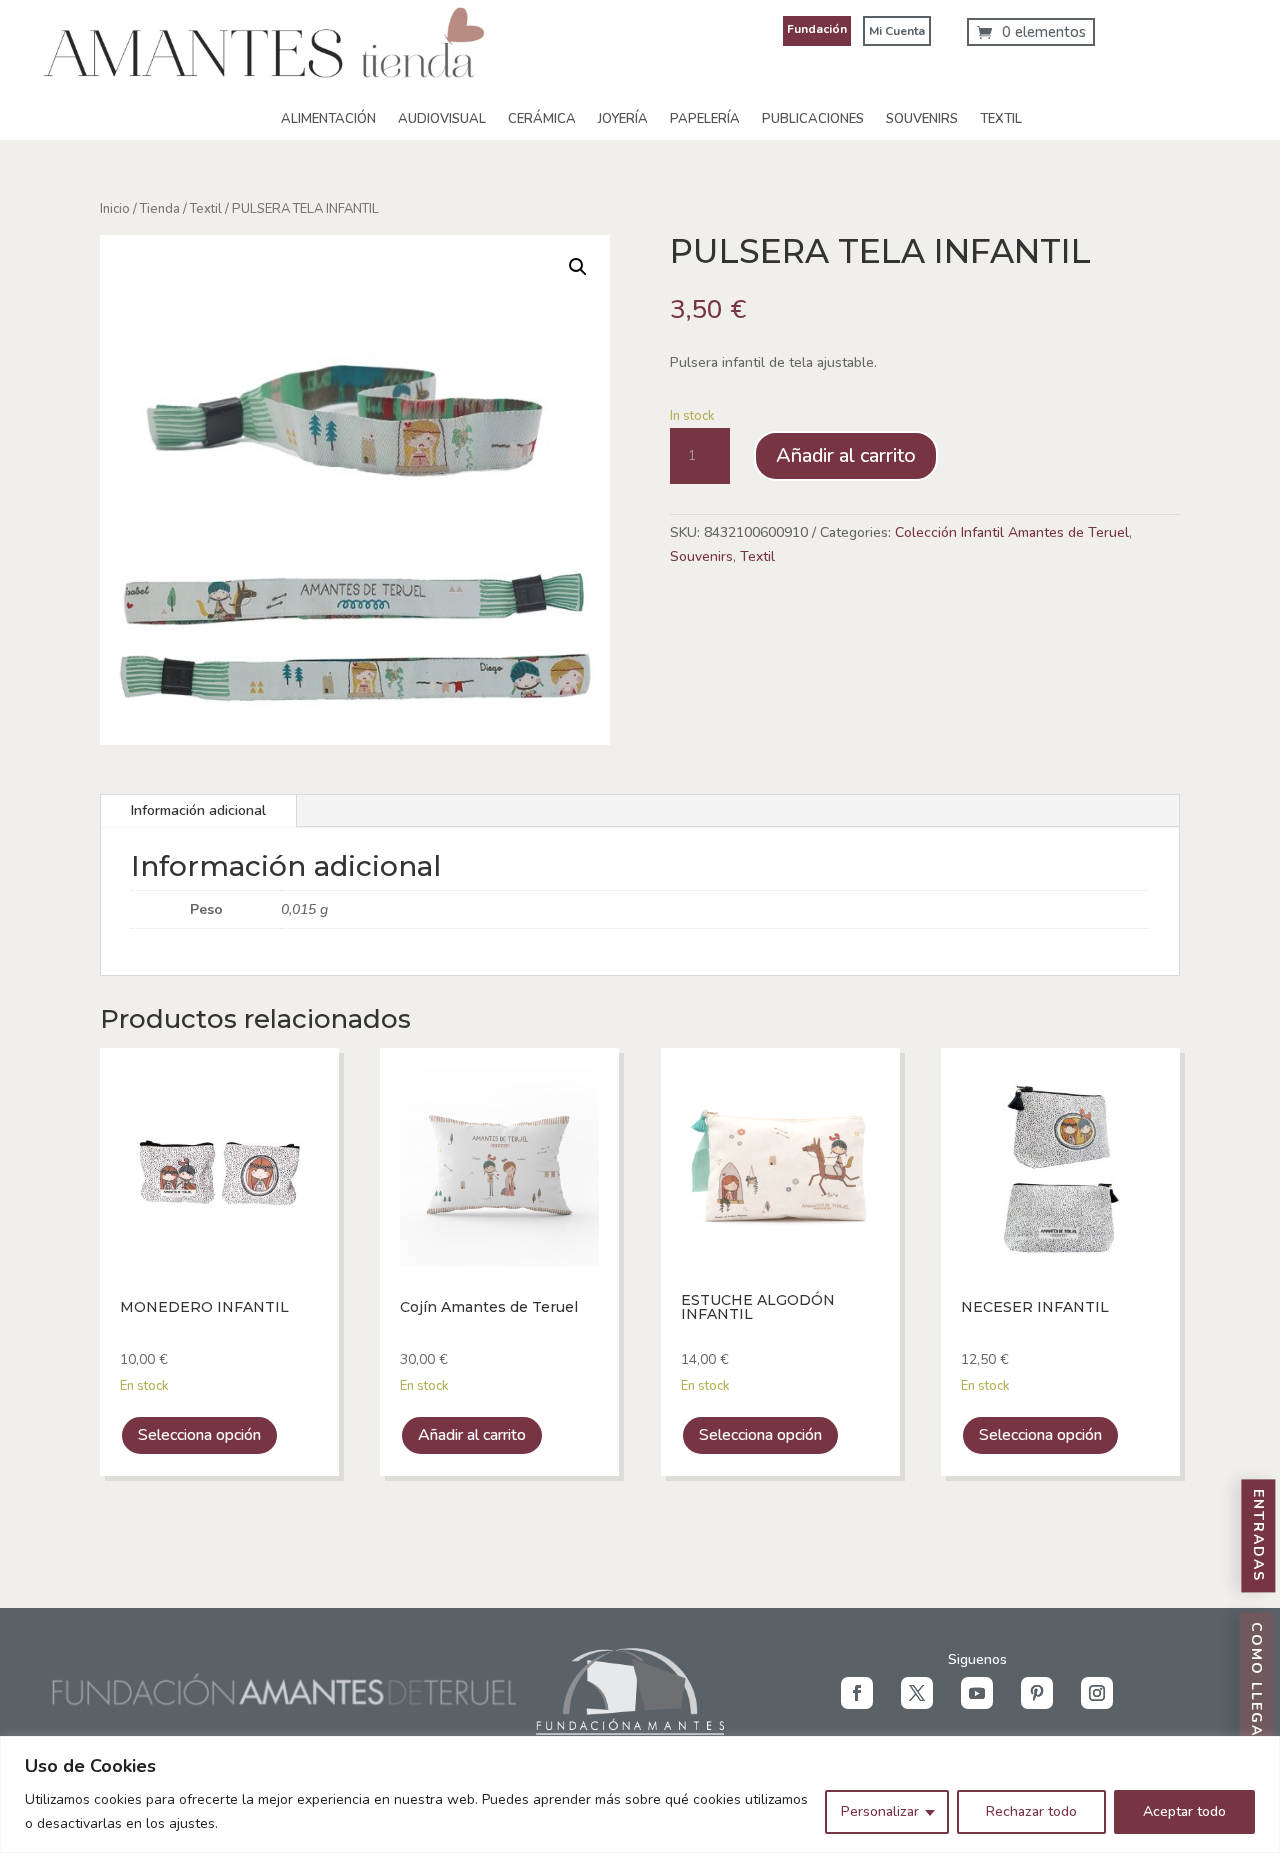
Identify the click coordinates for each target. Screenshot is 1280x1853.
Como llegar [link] (1256, 1686)
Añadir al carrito (846, 455)
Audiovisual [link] (442, 119)
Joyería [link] (623, 119)
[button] (857, 1693)
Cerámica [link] (542, 119)
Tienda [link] (160, 209)
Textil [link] (1001, 119)
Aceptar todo (1184, 1811)
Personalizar (880, 1811)
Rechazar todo (1031, 1811)
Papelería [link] (705, 119)
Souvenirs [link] (922, 119)
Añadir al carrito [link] (472, 1435)
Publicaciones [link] (813, 119)
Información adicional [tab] (198, 810)
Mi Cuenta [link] (897, 31)
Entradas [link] (1258, 1536)
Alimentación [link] (328, 119)
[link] (264, 93)
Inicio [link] (115, 209)
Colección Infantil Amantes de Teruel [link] (1012, 532)
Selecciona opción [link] (199, 1435)
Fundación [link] (817, 29)
